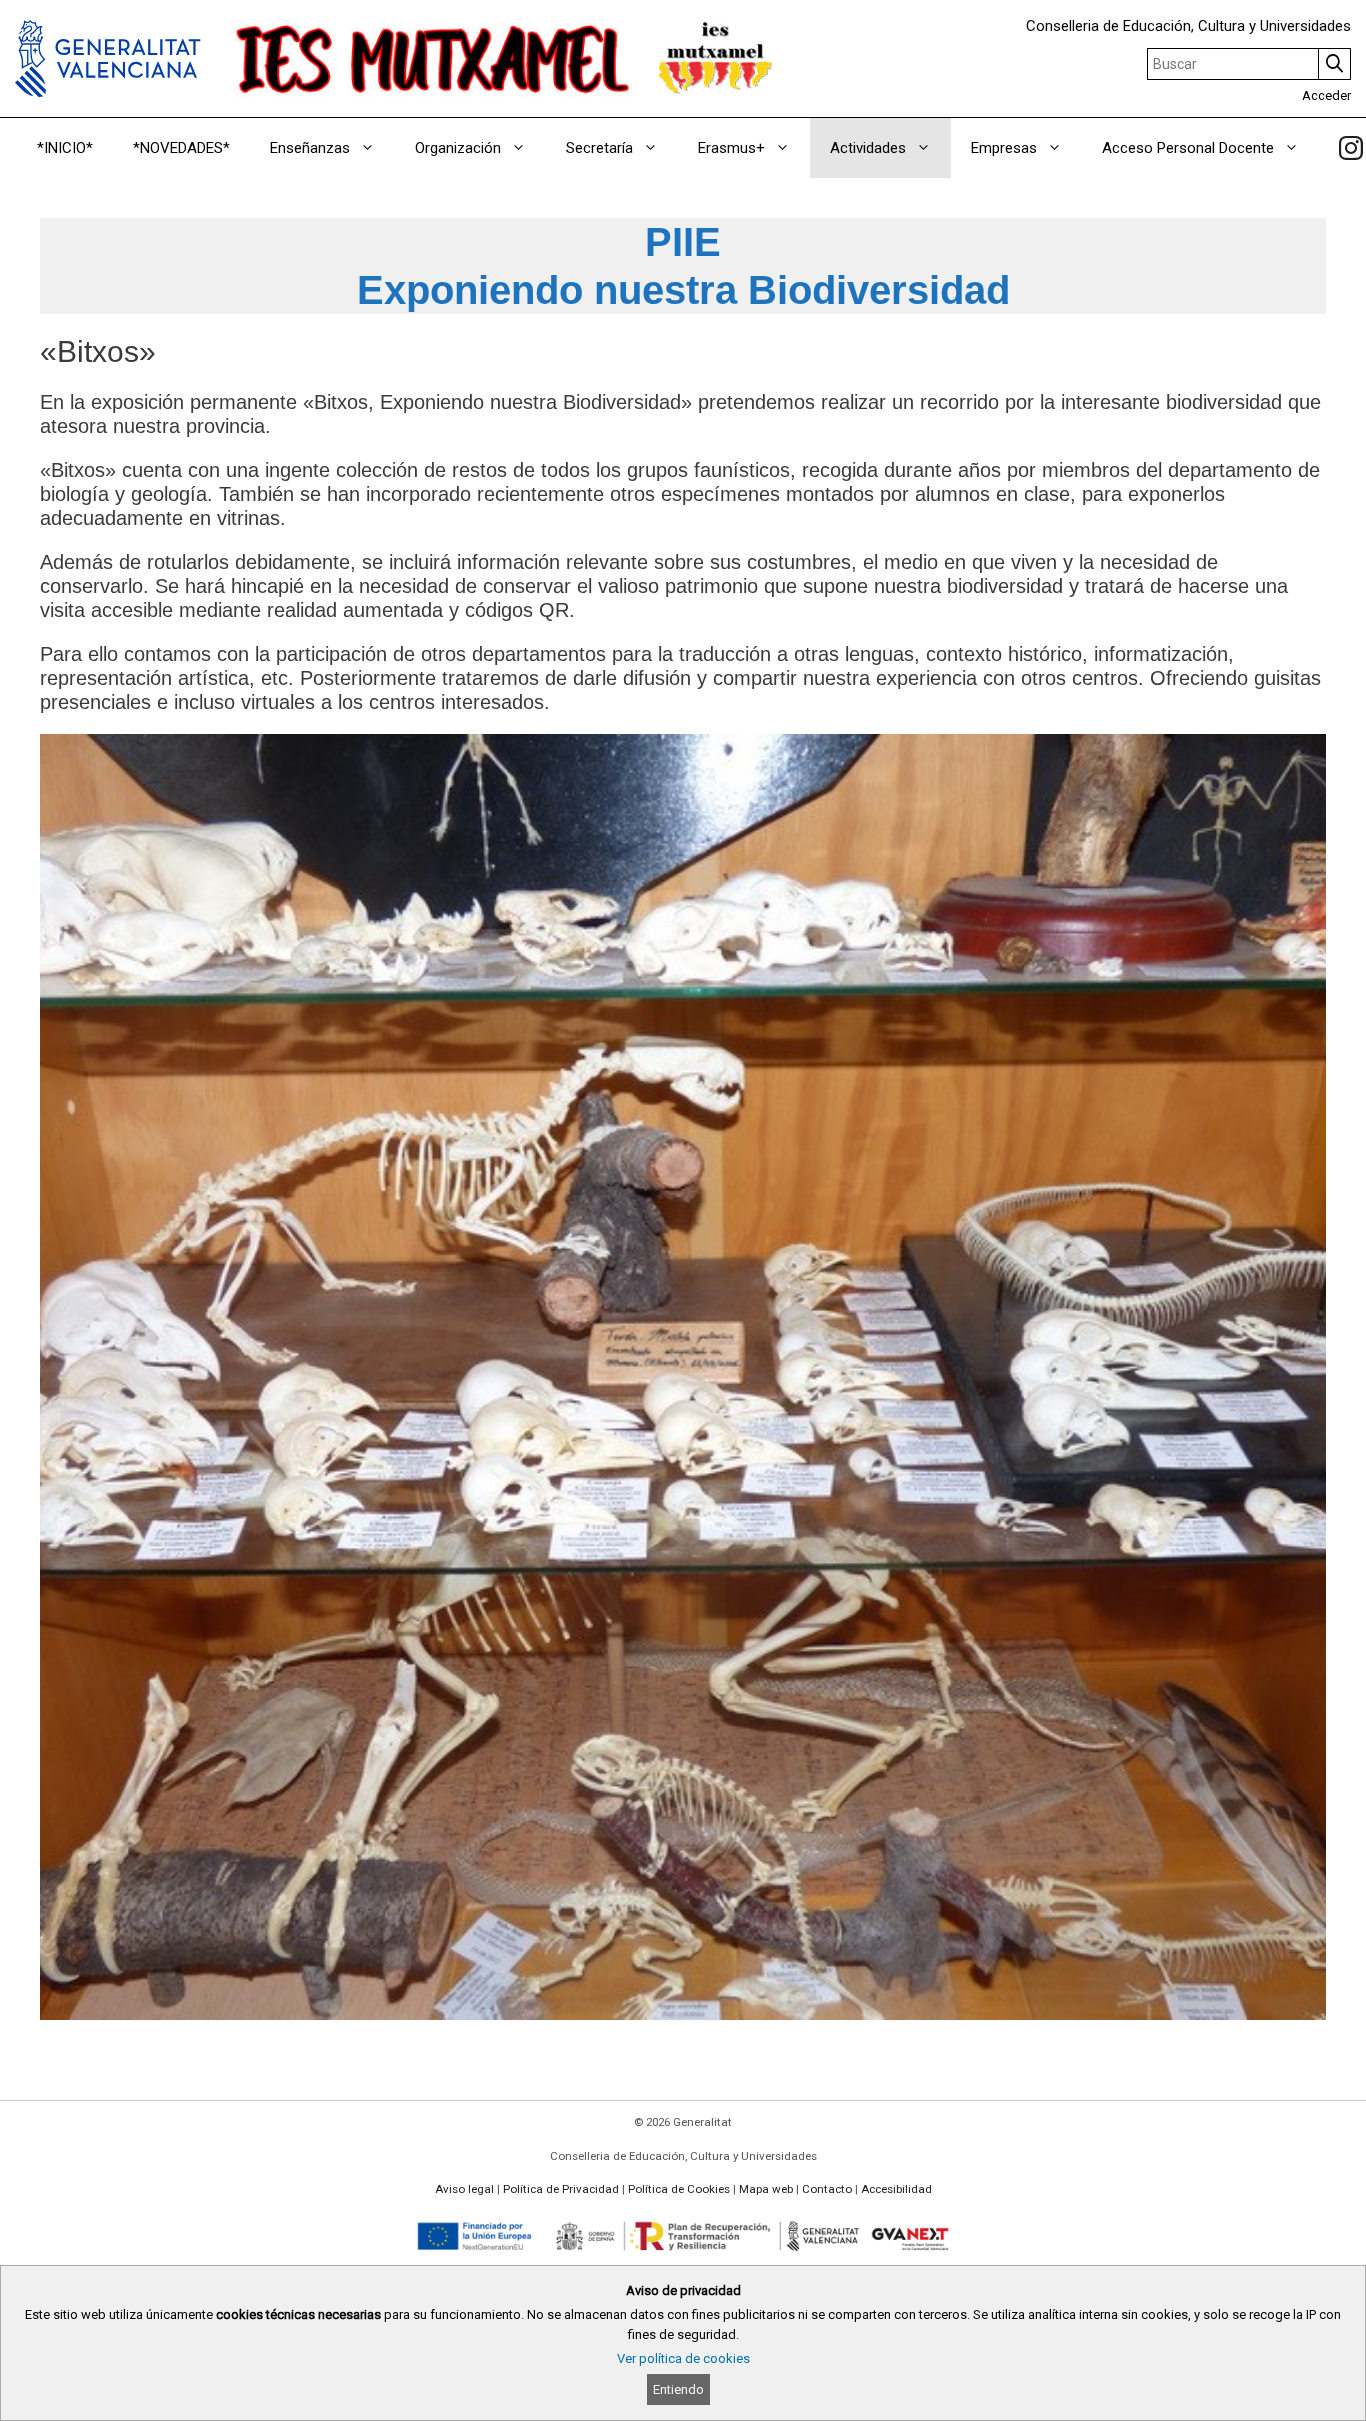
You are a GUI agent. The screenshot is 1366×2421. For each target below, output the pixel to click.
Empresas (1004, 148)
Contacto (827, 2189)
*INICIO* (65, 148)
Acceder (1326, 95)
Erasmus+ (731, 148)
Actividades (868, 148)
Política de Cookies (679, 2189)
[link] (1351, 148)
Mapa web (766, 2189)
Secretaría (599, 148)
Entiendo (678, 2389)
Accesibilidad (896, 2189)
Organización (458, 148)
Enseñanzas (310, 148)
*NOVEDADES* (181, 148)
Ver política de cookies (683, 2358)
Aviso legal (464, 2189)
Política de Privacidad (561, 2189)
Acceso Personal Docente (1188, 148)
